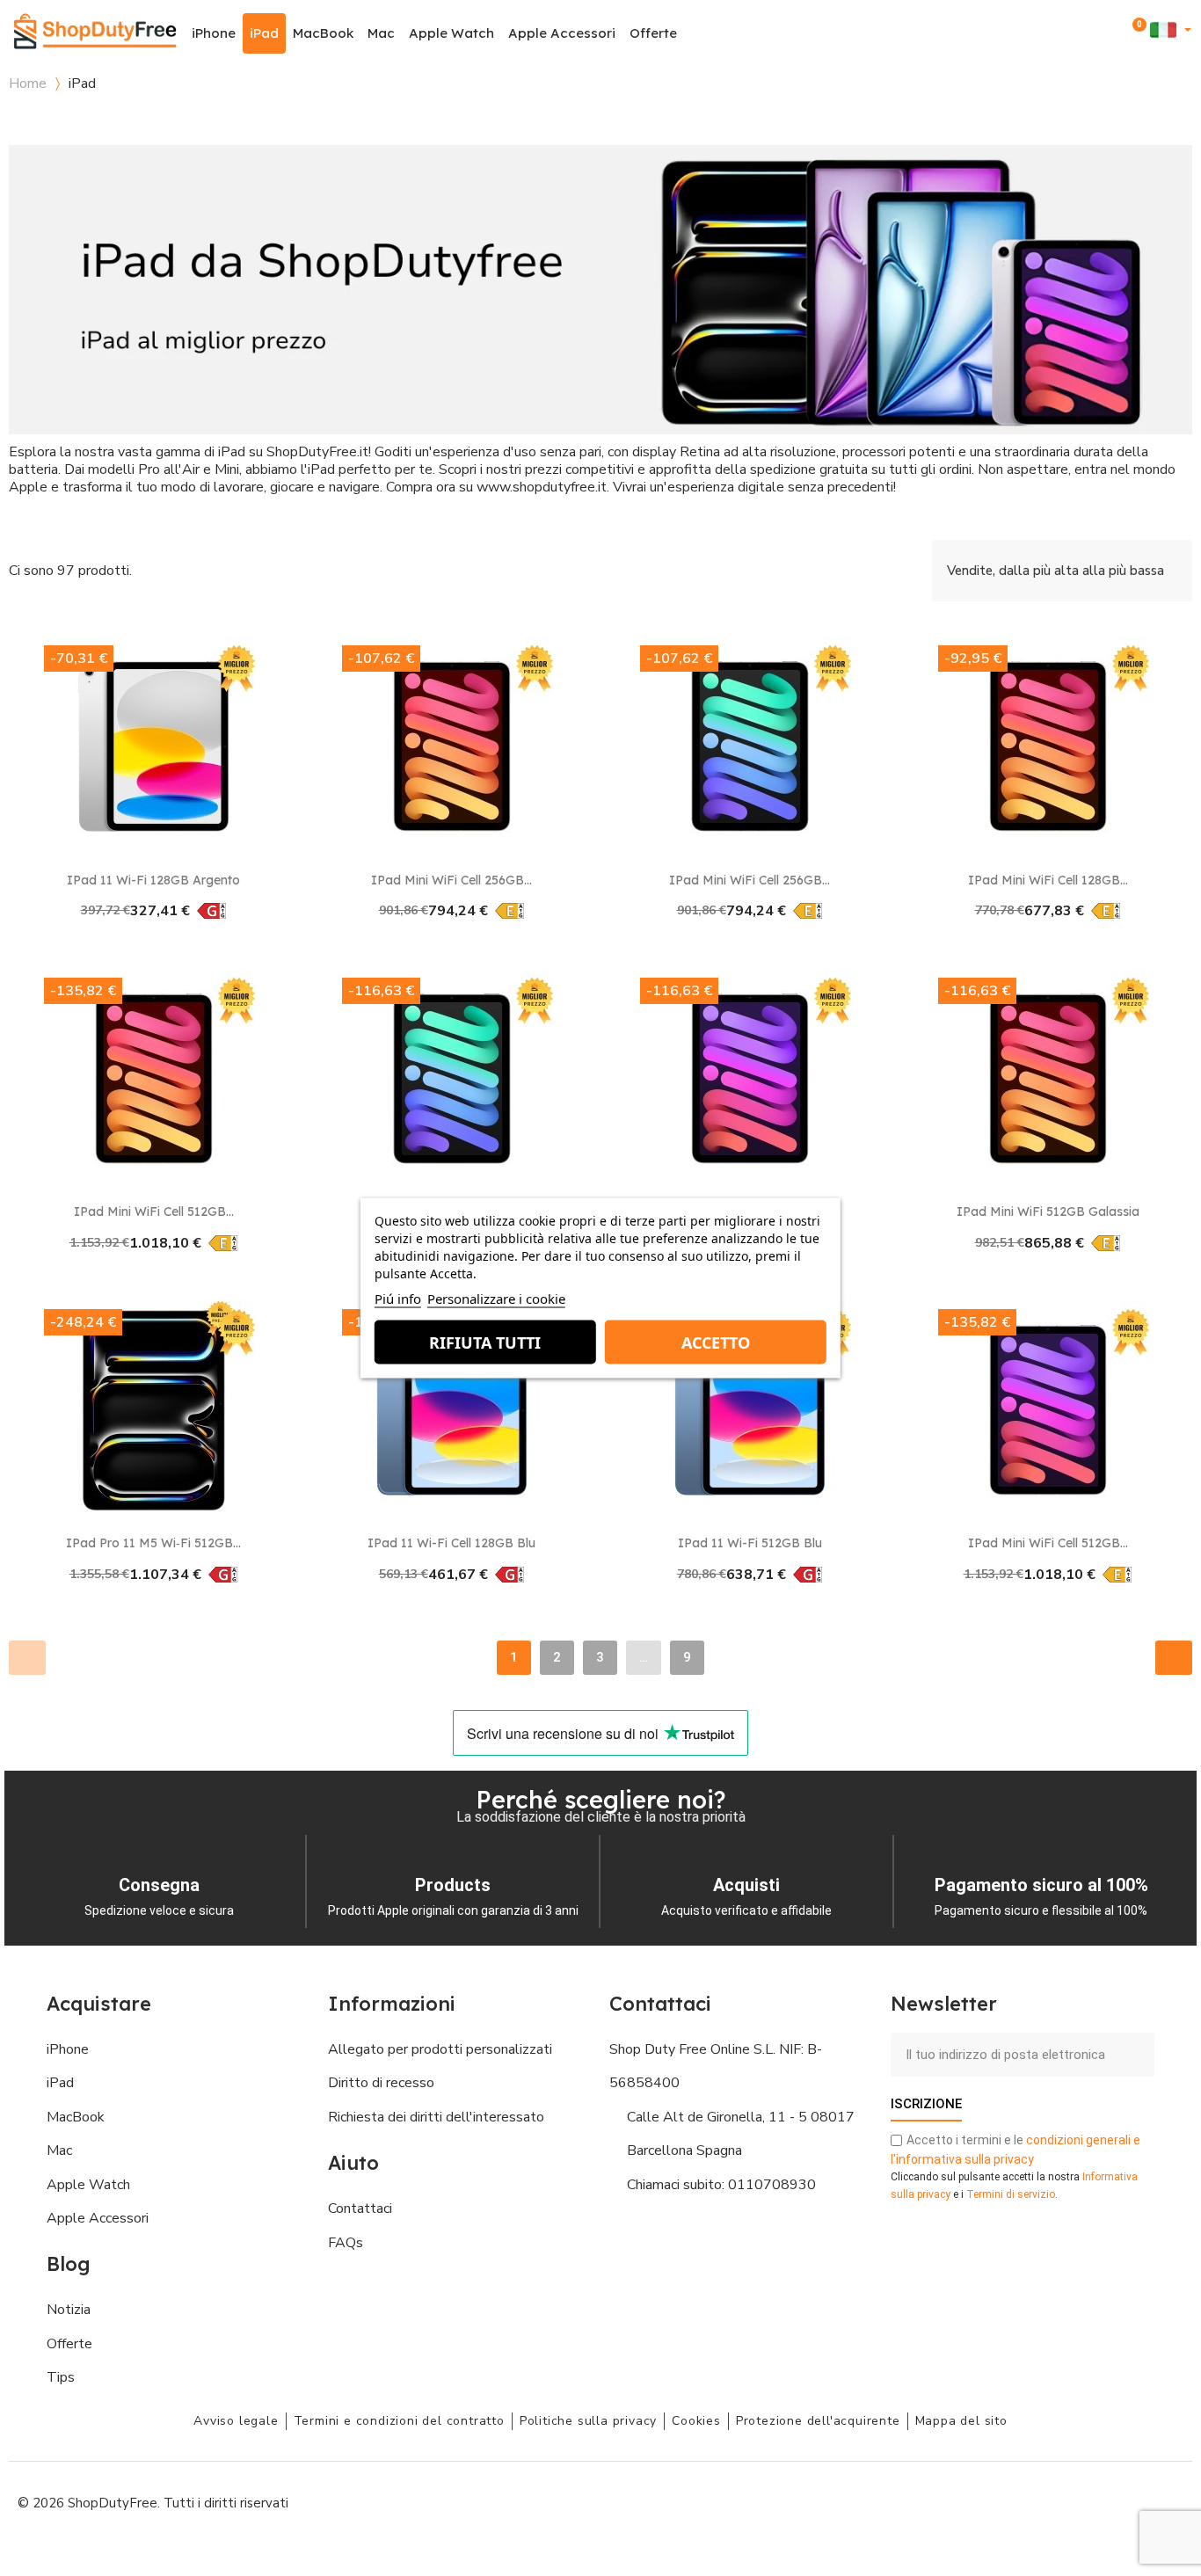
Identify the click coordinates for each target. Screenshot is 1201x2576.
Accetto (716, 1343)
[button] (1088, 34)
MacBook (323, 33)
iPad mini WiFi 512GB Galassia (1048, 1212)
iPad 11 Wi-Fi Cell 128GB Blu (451, 1543)
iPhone (214, 33)
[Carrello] (1136, 33)
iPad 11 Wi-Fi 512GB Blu (750, 1543)
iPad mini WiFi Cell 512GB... (154, 1212)
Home (28, 84)
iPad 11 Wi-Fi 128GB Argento (153, 880)
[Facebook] (1008, 2501)
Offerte (653, 33)
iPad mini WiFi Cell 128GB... (1048, 880)
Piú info (398, 1299)
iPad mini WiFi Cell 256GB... (451, 880)
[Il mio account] (1112, 33)
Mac (381, 33)
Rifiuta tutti (485, 1343)
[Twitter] (1126, 2501)
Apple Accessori (562, 33)
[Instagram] (1047, 2501)
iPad (264, 33)
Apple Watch (451, 33)
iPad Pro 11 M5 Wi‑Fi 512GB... (153, 1543)
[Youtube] (1087, 2501)
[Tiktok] (1166, 2501)
